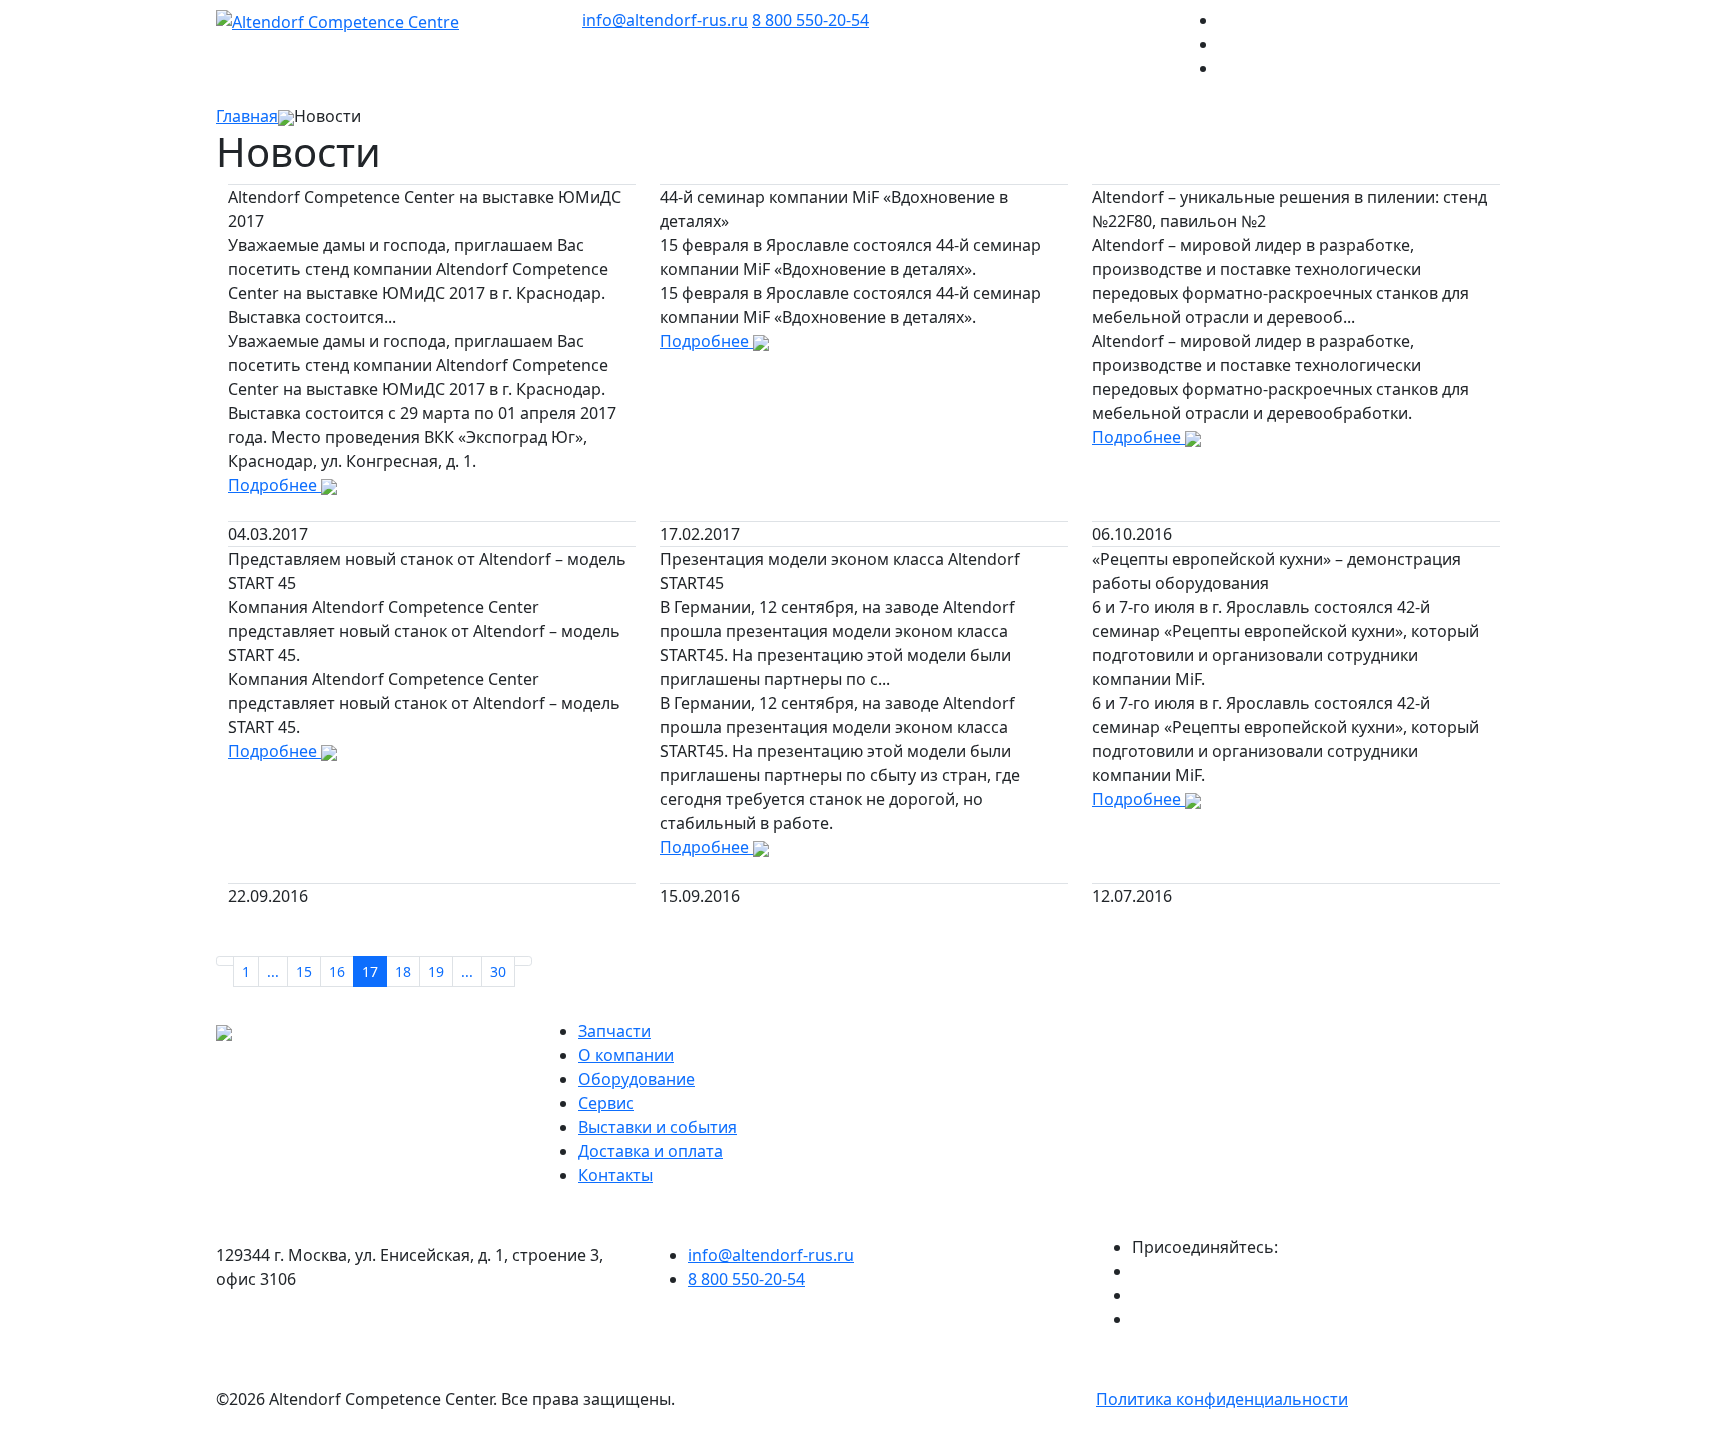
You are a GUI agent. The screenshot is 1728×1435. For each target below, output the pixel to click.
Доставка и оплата (650, 1151)
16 (337, 971)
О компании (626, 1055)
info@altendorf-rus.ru (665, 20)
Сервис (606, 1103)
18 (403, 971)
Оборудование (636, 1079)
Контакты (615, 1175)
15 (304, 971)
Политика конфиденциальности (1222, 1399)
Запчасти (614, 1031)
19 (436, 971)
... (273, 971)
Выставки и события (657, 1127)
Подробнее (274, 485)
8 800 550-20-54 (810, 20)
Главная (247, 116)
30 (498, 971)
